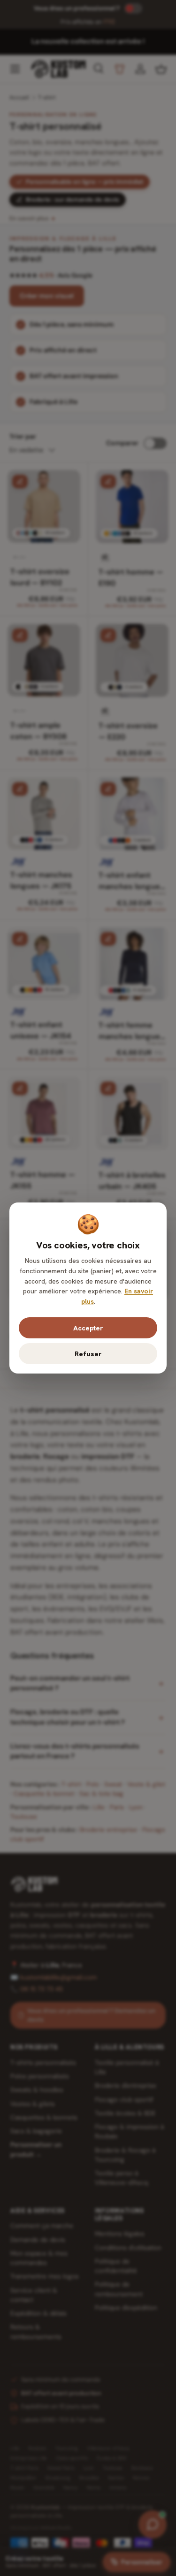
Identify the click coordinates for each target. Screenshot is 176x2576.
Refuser (88, 1354)
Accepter (88, 1328)
